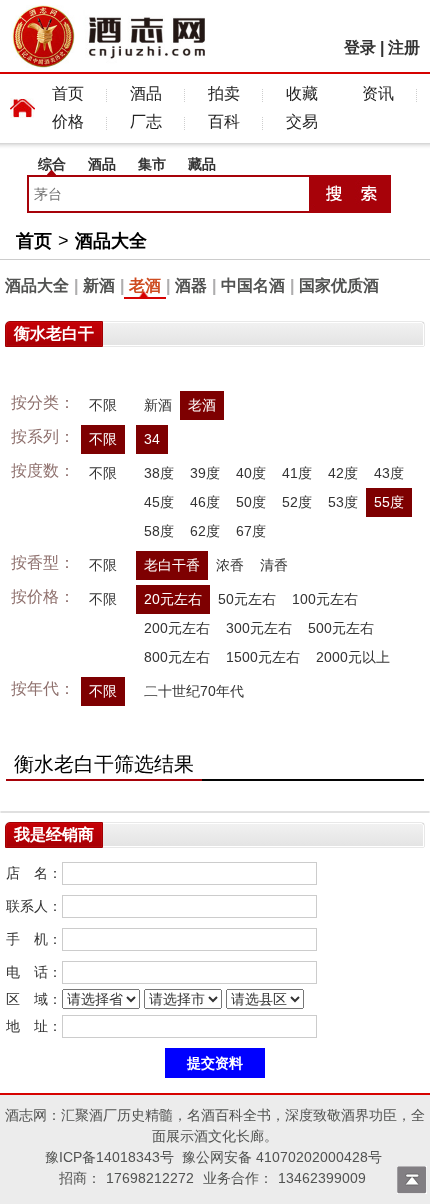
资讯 (378, 93)
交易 (302, 121)
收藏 (302, 93)
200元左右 (177, 628)
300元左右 (259, 628)
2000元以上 (353, 657)
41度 (297, 473)
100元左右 (325, 599)
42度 (343, 473)
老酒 (145, 285)
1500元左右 (263, 657)
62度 (205, 531)
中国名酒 (253, 285)
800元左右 (177, 657)
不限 (103, 405)
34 (152, 439)
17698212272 (150, 1178)
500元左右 (341, 628)
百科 (224, 121)
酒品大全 (111, 241)
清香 (274, 565)
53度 (343, 502)
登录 (360, 47)
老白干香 (172, 565)
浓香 (230, 565)
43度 (389, 473)
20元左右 (173, 599)
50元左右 (247, 599)
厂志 (146, 121)
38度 (159, 473)
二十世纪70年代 (194, 691)
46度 (205, 502)
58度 (159, 531)
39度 (205, 473)
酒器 (191, 285)
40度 (251, 473)
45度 (159, 502)
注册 (404, 47)
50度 (251, 502)
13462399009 (322, 1178)
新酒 (99, 285)
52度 (297, 502)
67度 (251, 531)
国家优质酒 (339, 285)
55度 (389, 502)
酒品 (146, 93)
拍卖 (224, 93)
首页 (68, 93)
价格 (68, 121)
